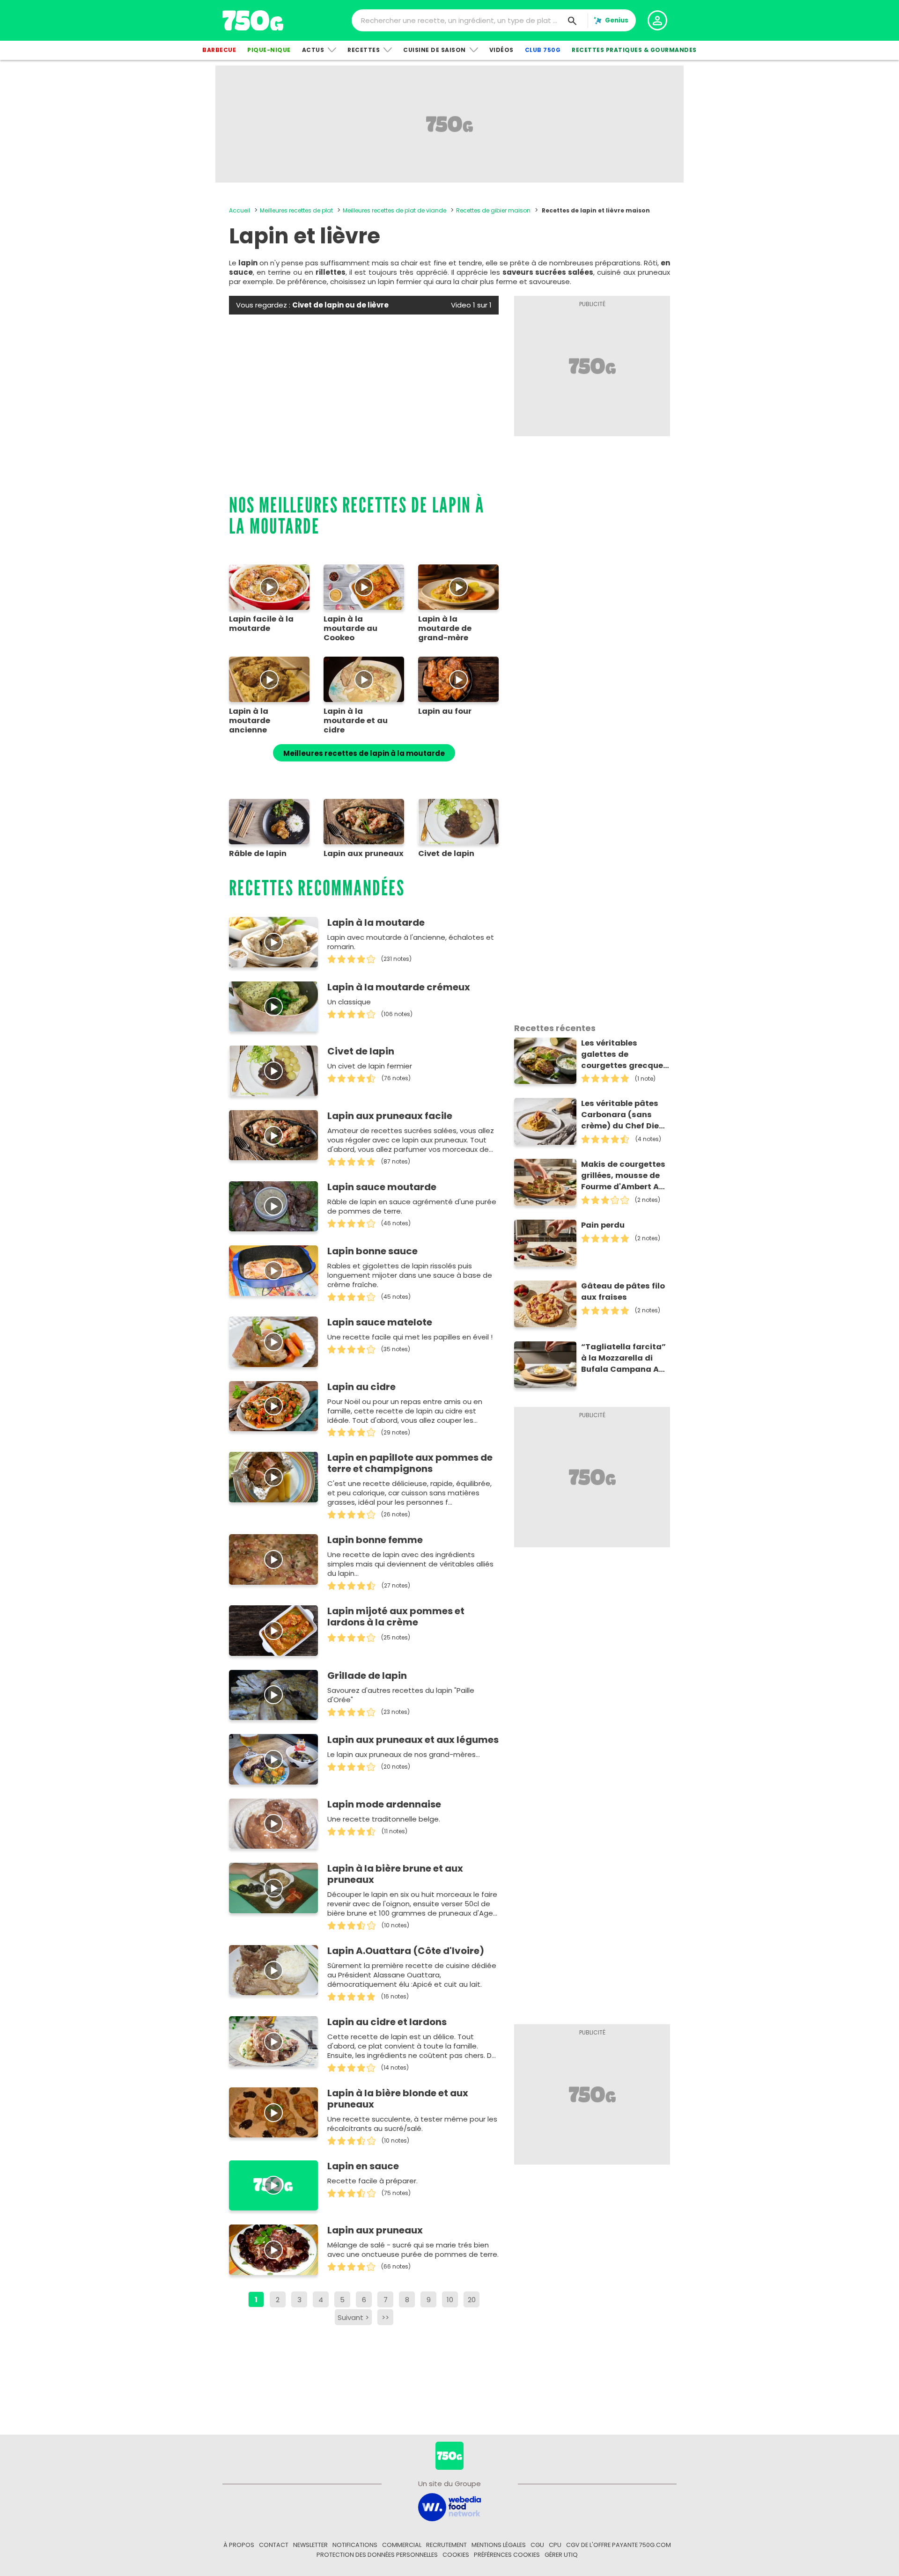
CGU (537, 2545)
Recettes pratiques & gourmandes (634, 50)
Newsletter (310, 2545)
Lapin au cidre (361, 1387)
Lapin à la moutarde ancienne (250, 721)
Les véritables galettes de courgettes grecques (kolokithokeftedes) (624, 1054)
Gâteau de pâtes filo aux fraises (623, 1292)
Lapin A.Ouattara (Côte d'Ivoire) (406, 1951)
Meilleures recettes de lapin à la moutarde (364, 753)
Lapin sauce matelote (380, 1322)
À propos (239, 2545)
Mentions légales (499, 2545)
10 (450, 2300)
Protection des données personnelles (377, 2555)
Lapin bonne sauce (372, 1251)
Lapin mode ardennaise (384, 1804)
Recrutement (446, 2545)
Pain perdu (603, 1225)
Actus (313, 50)
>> (385, 2317)
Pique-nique (269, 50)
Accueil (239, 210)
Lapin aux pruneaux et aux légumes (413, 1740)
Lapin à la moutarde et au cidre (356, 721)
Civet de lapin (361, 1051)
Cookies (456, 2555)
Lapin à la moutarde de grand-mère (445, 629)
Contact (274, 2545)
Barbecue (219, 50)
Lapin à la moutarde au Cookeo (350, 629)
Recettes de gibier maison (493, 210)
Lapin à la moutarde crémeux (399, 987)
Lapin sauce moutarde (382, 1187)
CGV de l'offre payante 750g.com (619, 2545)
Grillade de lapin (367, 1676)
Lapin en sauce (363, 2166)
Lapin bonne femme (375, 1540)
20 (472, 2300)
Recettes (364, 50)
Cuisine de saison (435, 50)
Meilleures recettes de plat (296, 210)
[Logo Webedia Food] (449, 2506)
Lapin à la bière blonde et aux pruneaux (398, 2099)
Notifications (355, 2545)
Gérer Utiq (561, 2555)
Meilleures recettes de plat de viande (394, 210)
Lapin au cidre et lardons (387, 2022)
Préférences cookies (507, 2555)
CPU (555, 2545)
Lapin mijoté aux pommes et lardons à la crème (396, 1617)
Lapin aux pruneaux (375, 2230)
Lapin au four (445, 711)
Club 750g (543, 50)
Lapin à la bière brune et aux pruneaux (395, 1874)
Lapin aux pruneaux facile (390, 1116)
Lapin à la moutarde (376, 922)
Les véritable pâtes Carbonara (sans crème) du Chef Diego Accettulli (625, 1115)
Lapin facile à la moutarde (261, 624)
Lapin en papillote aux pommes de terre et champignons (410, 1463)
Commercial (402, 2545)
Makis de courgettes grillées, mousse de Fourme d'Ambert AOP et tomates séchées (625, 1176)
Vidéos (501, 50)
